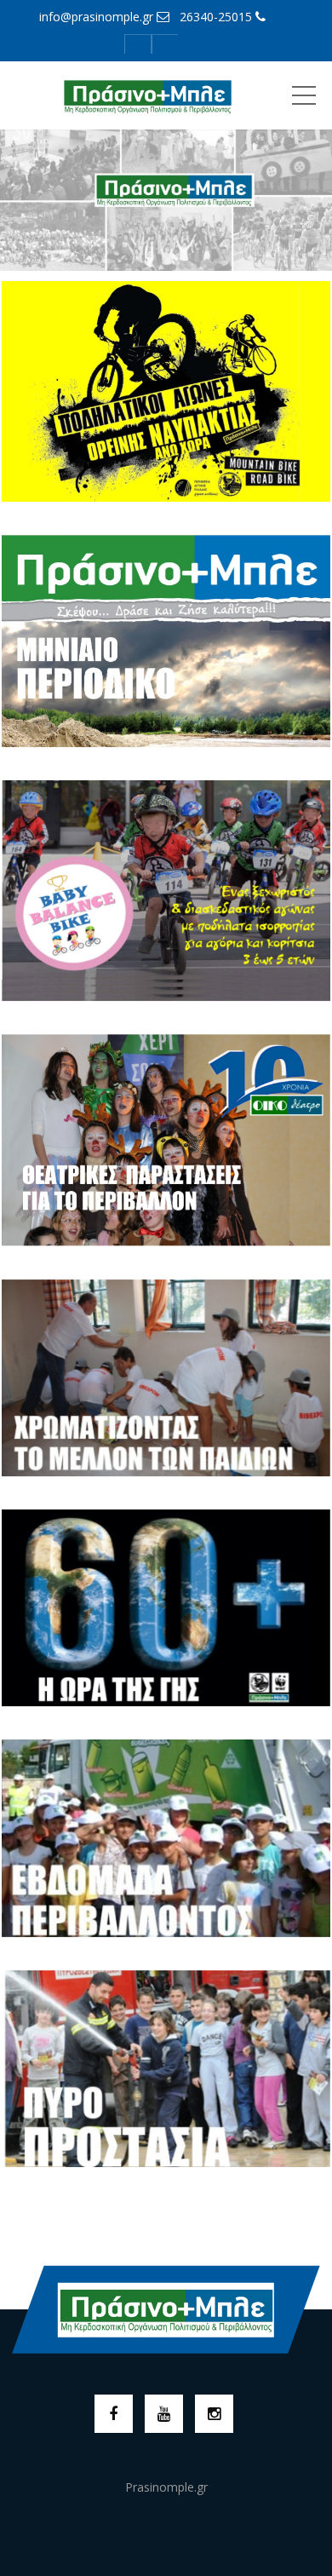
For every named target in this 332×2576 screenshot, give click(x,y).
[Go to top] (166, 2310)
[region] (166, 194)
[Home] (147, 95)
